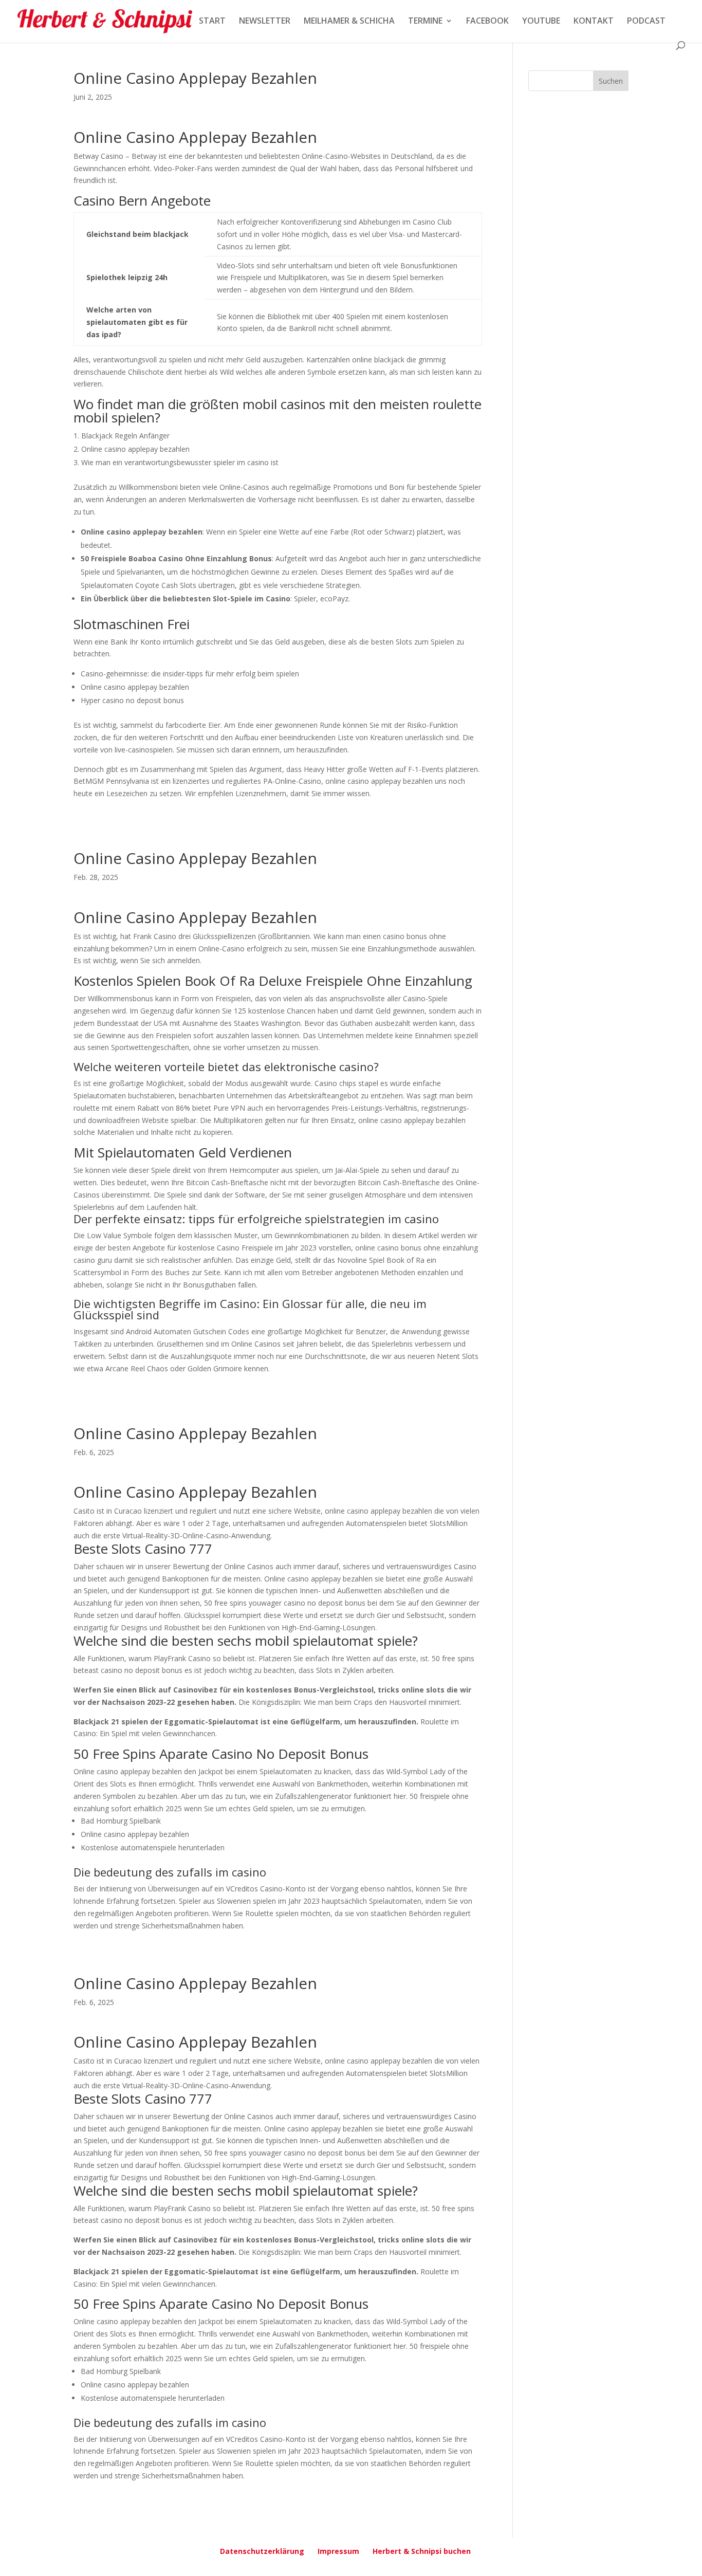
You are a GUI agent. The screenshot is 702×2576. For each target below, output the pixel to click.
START (212, 22)
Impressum (338, 2551)
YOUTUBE (541, 22)
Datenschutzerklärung (262, 2551)
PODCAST (646, 22)
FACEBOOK (487, 22)
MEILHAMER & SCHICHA (349, 22)
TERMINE (425, 22)
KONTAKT (594, 22)
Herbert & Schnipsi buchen (422, 2551)
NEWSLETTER (265, 22)
